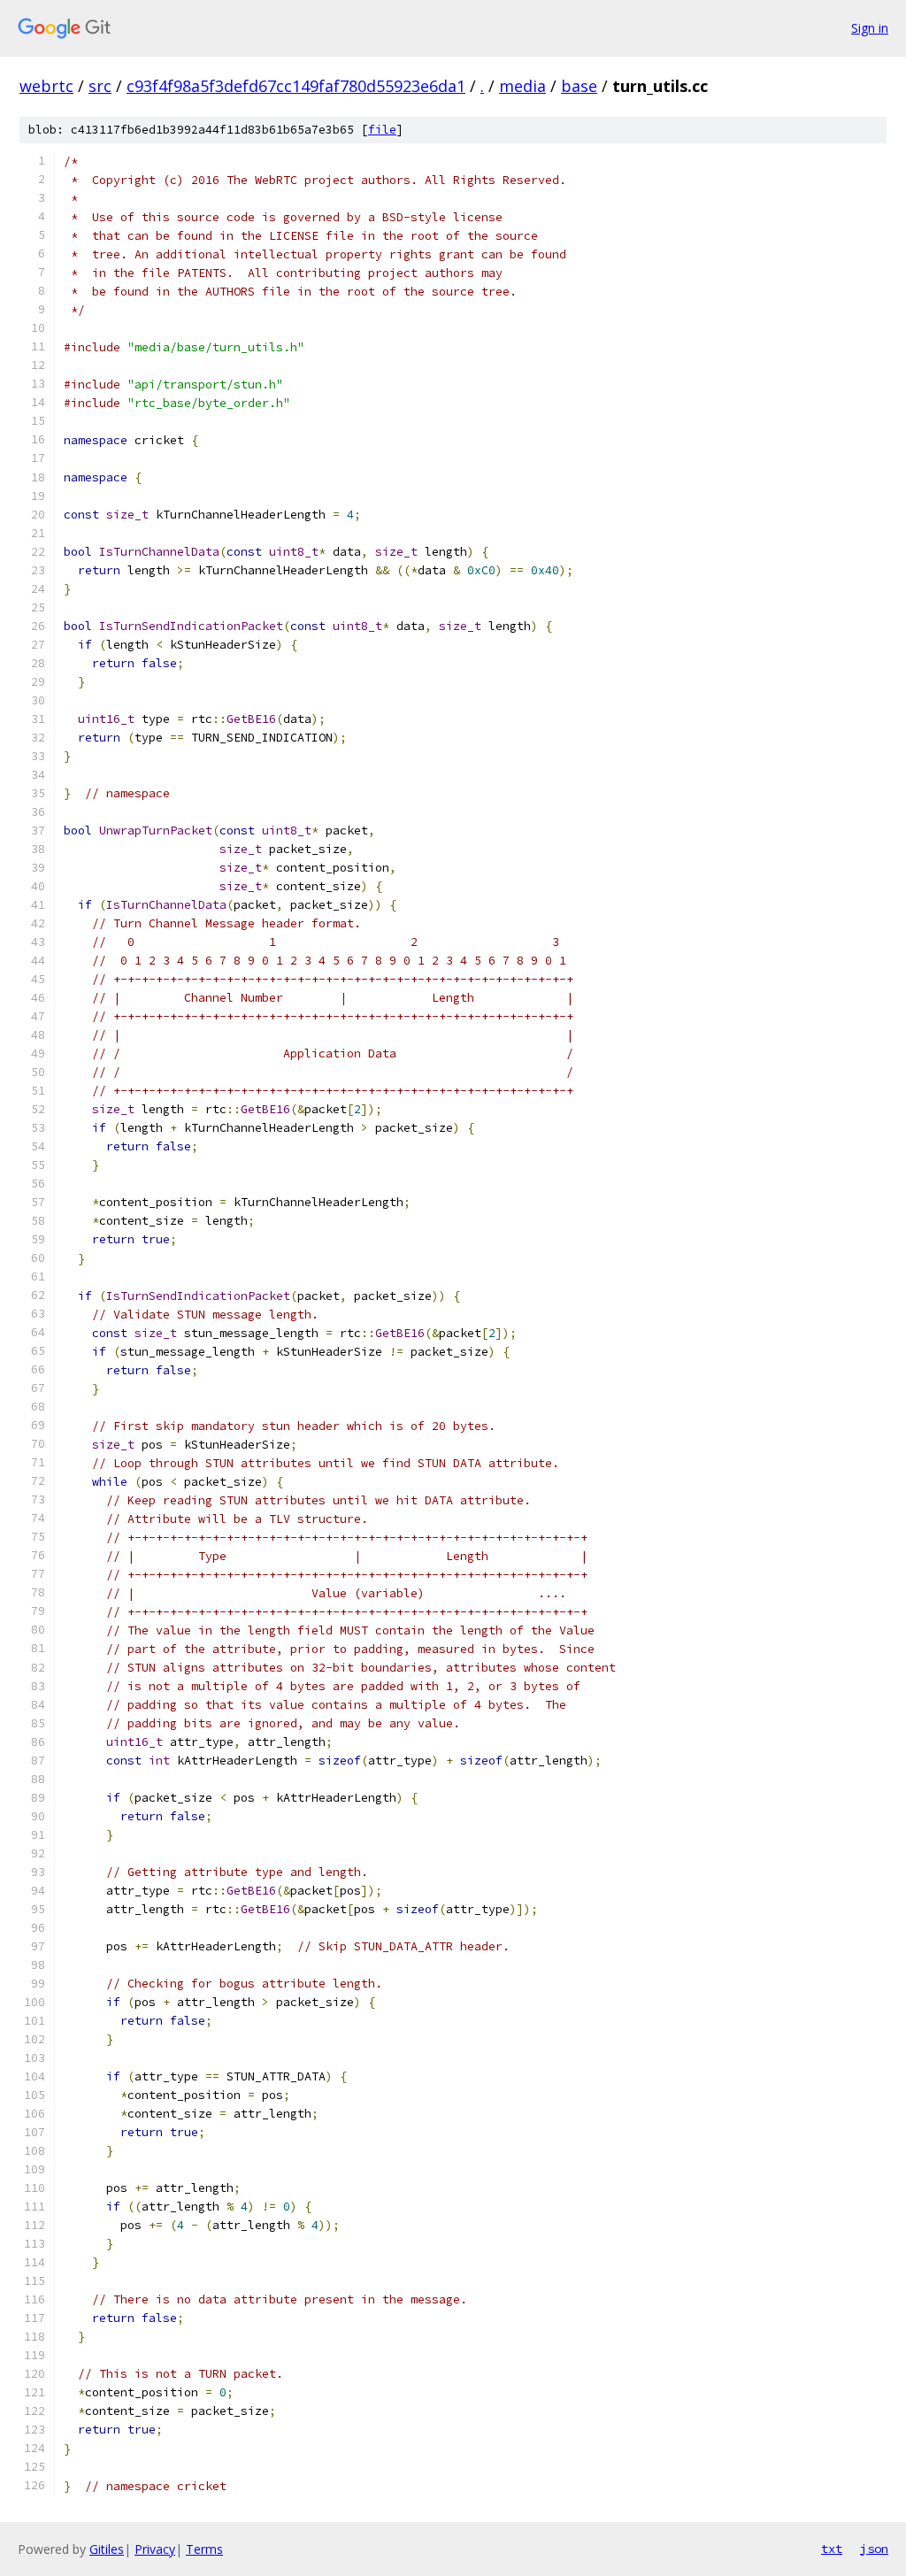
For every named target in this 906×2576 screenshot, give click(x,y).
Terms (204, 2549)
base (579, 86)
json (874, 2549)
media (522, 86)
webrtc (46, 86)
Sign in (870, 28)
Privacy (155, 2549)
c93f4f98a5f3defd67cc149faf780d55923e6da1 (296, 86)
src (100, 86)
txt (832, 2549)
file (382, 130)
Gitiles (107, 2549)
